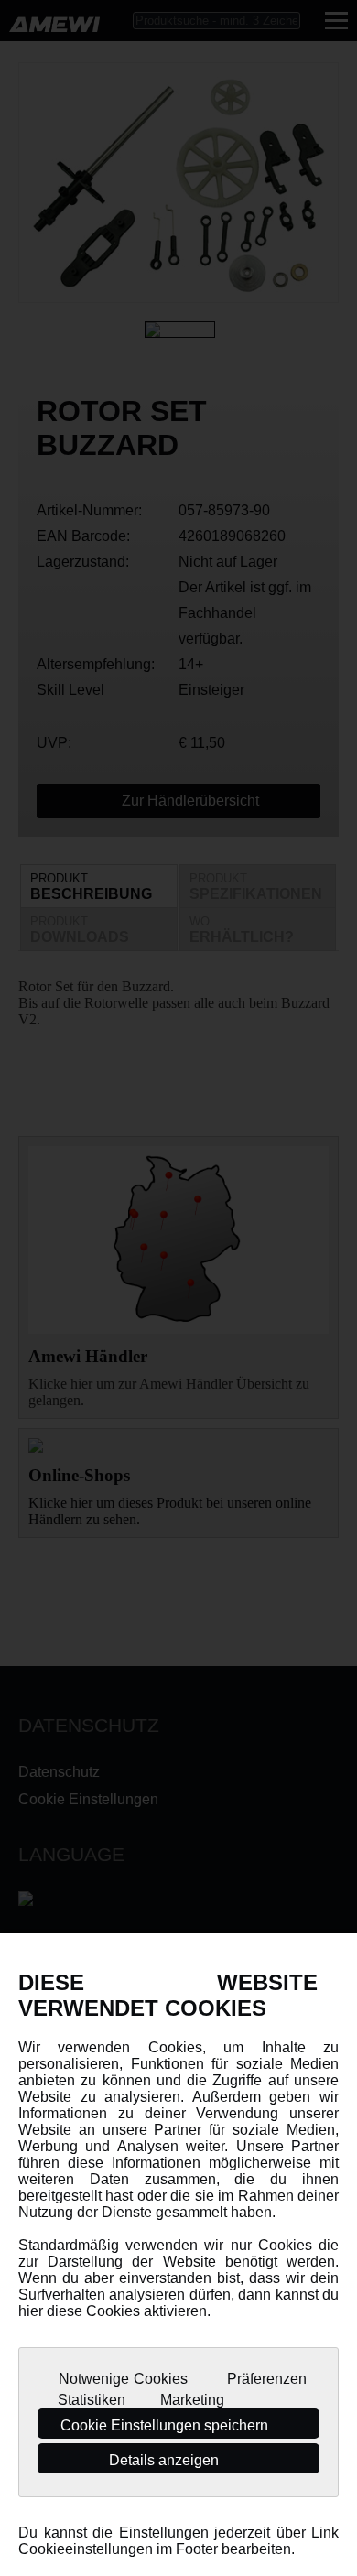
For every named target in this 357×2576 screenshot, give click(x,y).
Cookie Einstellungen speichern (166, 2425)
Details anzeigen (166, 2460)
